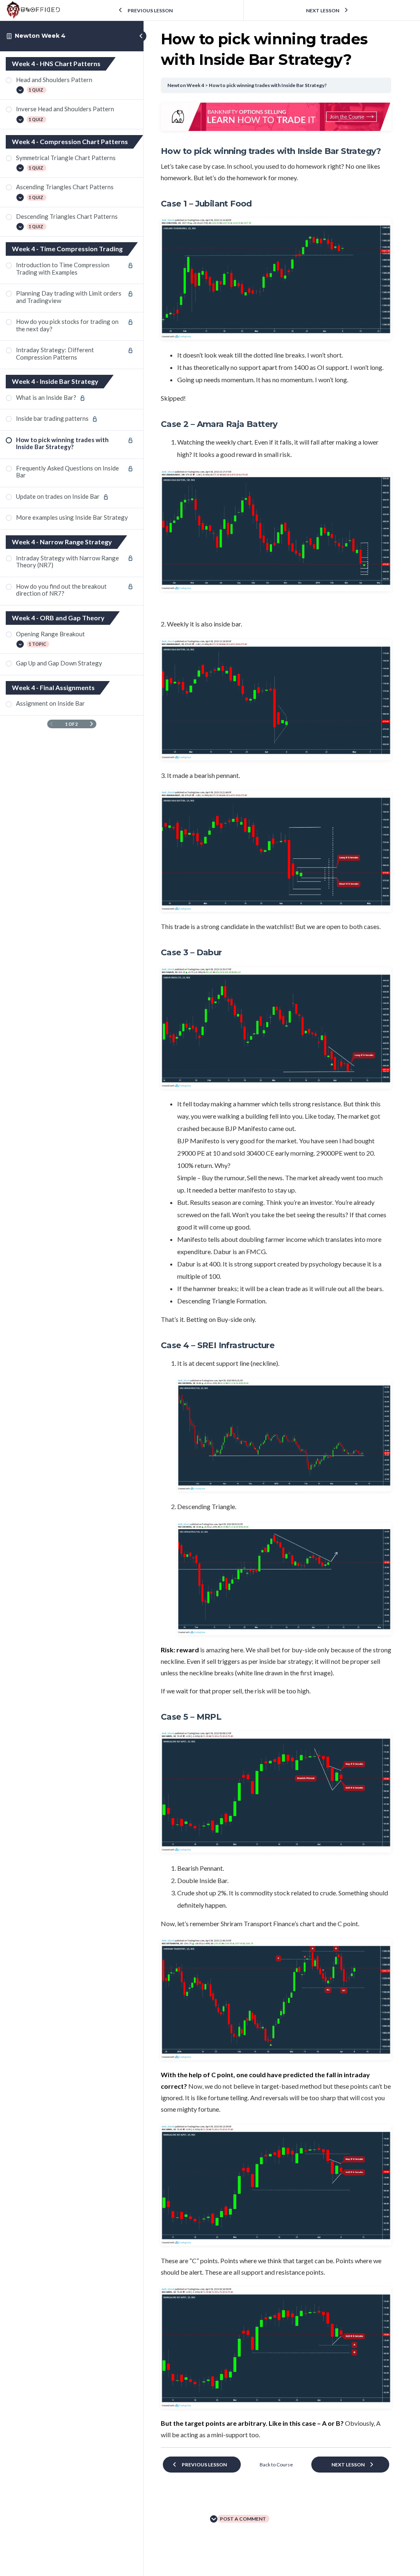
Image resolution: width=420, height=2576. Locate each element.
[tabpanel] (276, 1272)
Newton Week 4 (40, 36)
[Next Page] (92, 724)
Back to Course (276, 2465)
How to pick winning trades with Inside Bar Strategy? (268, 85)
